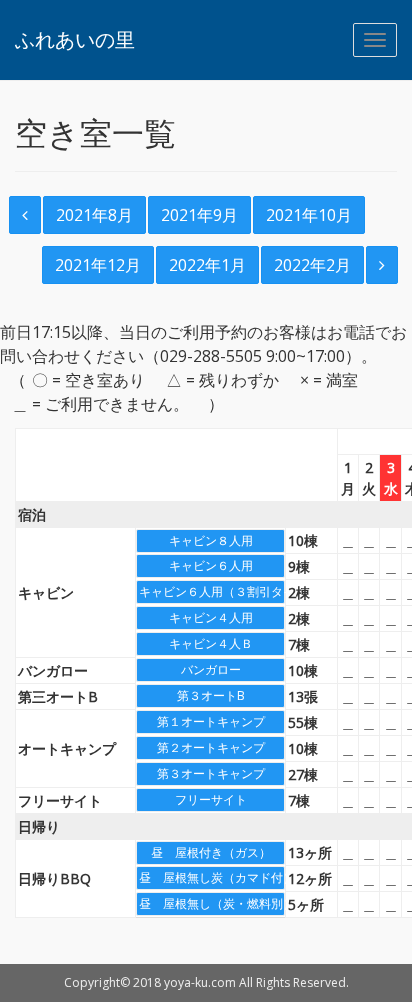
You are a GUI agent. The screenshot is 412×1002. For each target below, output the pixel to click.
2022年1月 (207, 265)
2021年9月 (199, 215)
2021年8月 (94, 215)
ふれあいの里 (75, 39)
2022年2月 (312, 265)
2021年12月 (98, 265)
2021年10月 (309, 215)
